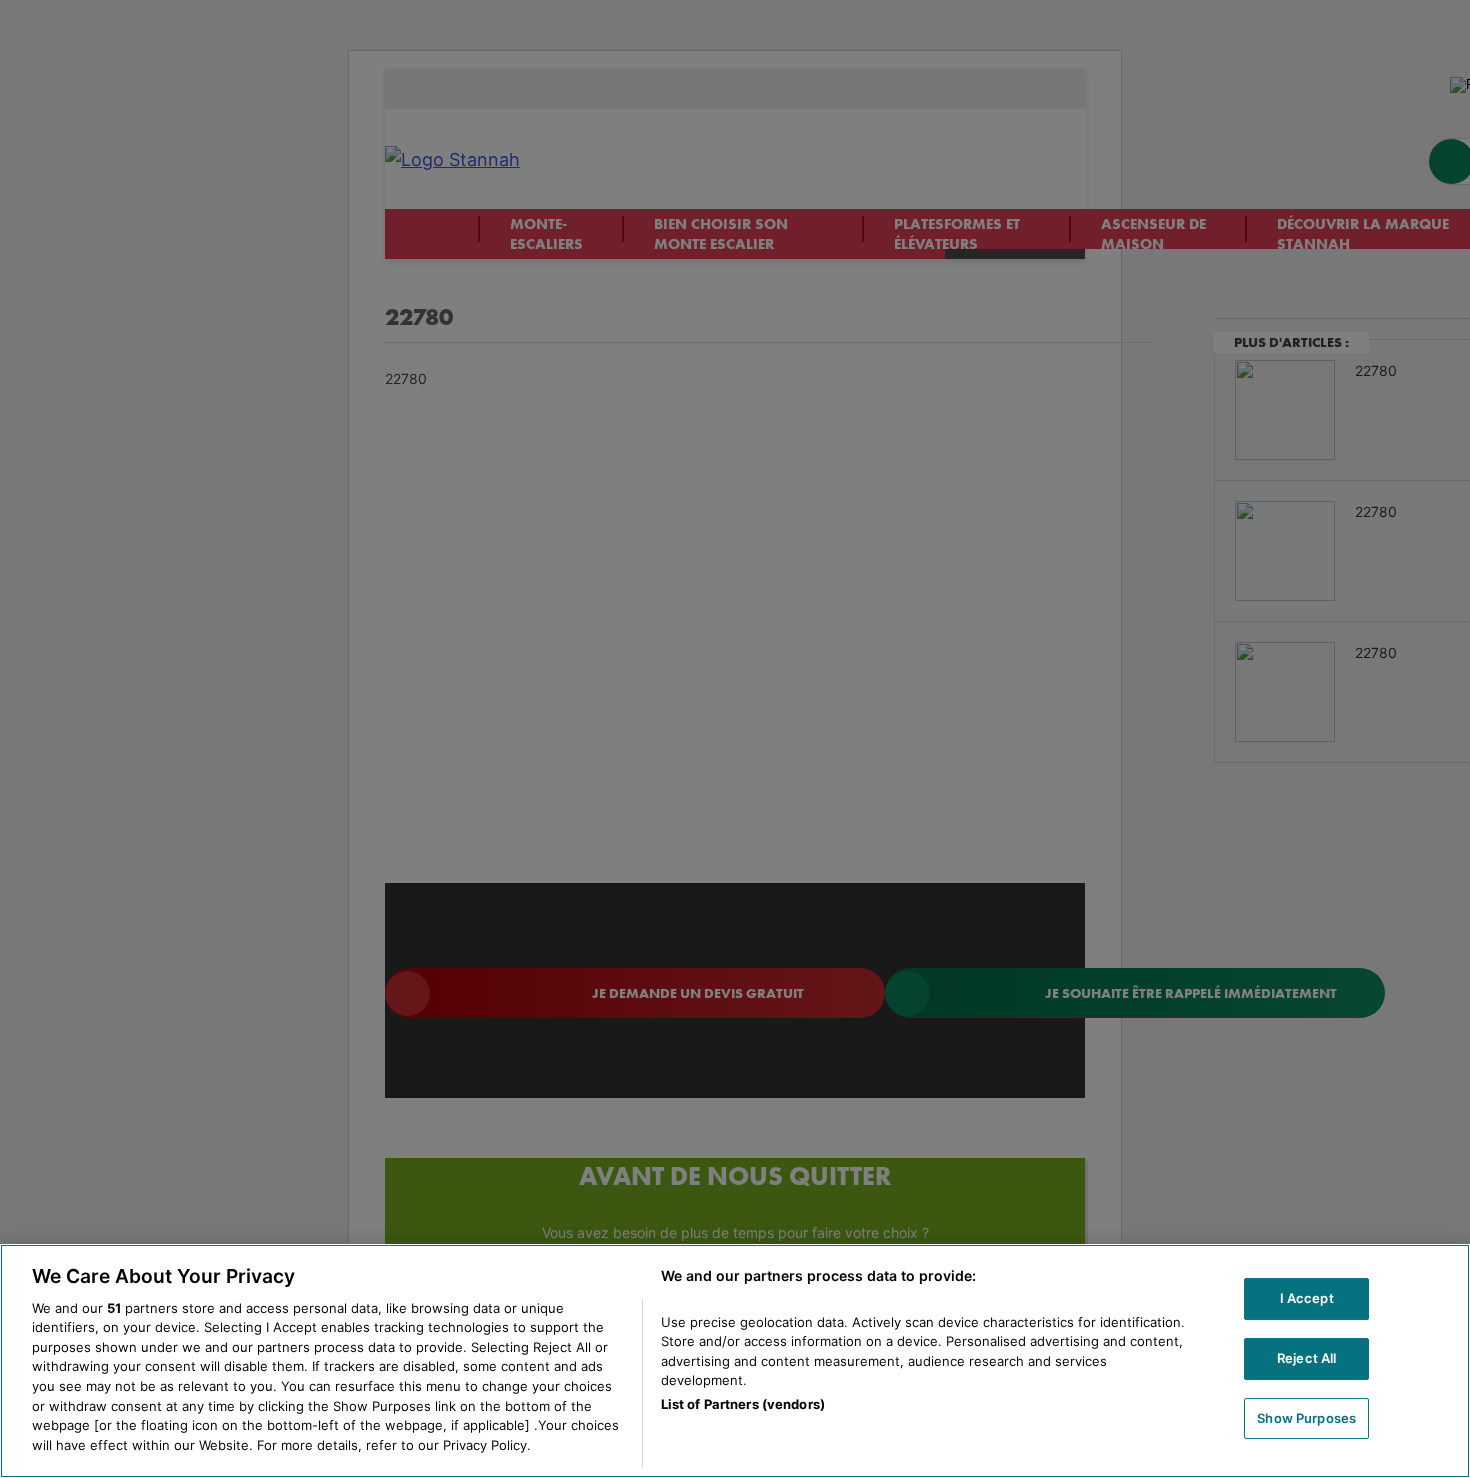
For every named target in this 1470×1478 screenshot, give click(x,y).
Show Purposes (1306, 1417)
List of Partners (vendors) (743, 1405)
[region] (735, 1361)
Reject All (1306, 1358)
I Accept (1307, 1298)
